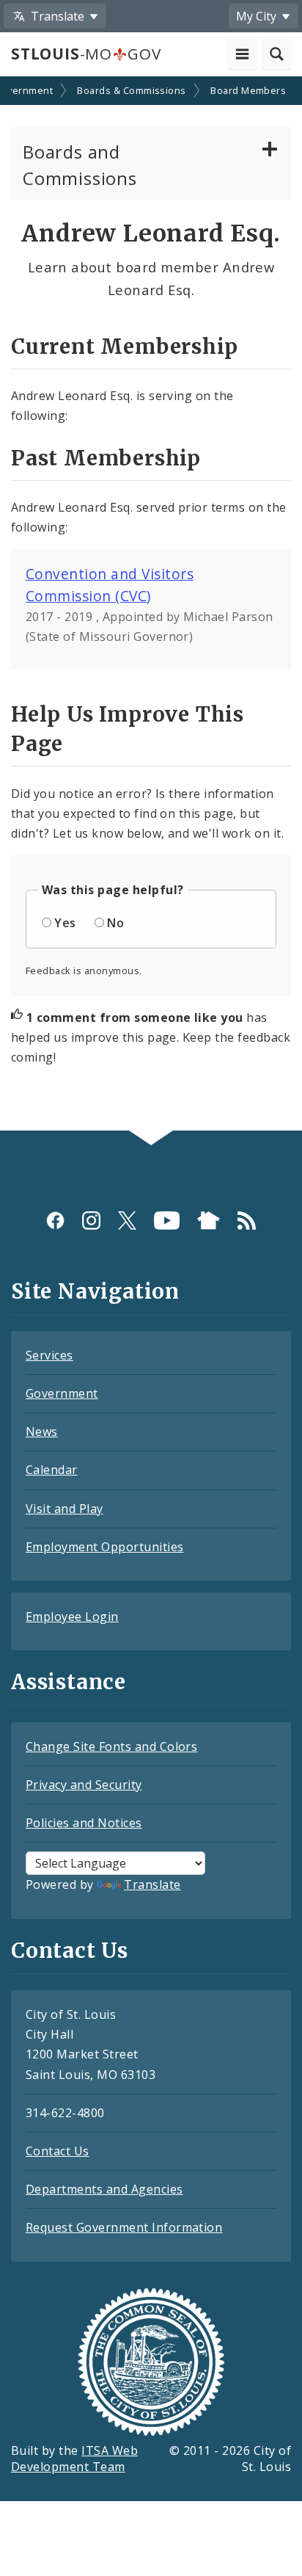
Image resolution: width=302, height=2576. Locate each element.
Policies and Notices (84, 1823)
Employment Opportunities (105, 1547)
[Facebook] (55, 1220)
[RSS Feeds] (247, 1220)
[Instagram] (91, 1220)
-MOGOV (86, 54)
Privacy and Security (84, 1785)
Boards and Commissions (80, 165)
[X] (127, 1220)
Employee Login (72, 1617)
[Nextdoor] (209, 1220)
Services (49, 1355)
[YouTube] (167, 1220)
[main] (151, 605)
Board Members (248, 90)
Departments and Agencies (104, 2189)
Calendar (52, 1470)
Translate (152, 1884)
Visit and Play (65, 1509)
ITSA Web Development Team (74, 2459)
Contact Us (58, 2151)
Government (62, 1393)
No (115, 923)
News (42, 1432)
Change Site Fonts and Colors (111, 1746)
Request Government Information (124, 2227)
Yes (65, 923)
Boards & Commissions (132, 90)
